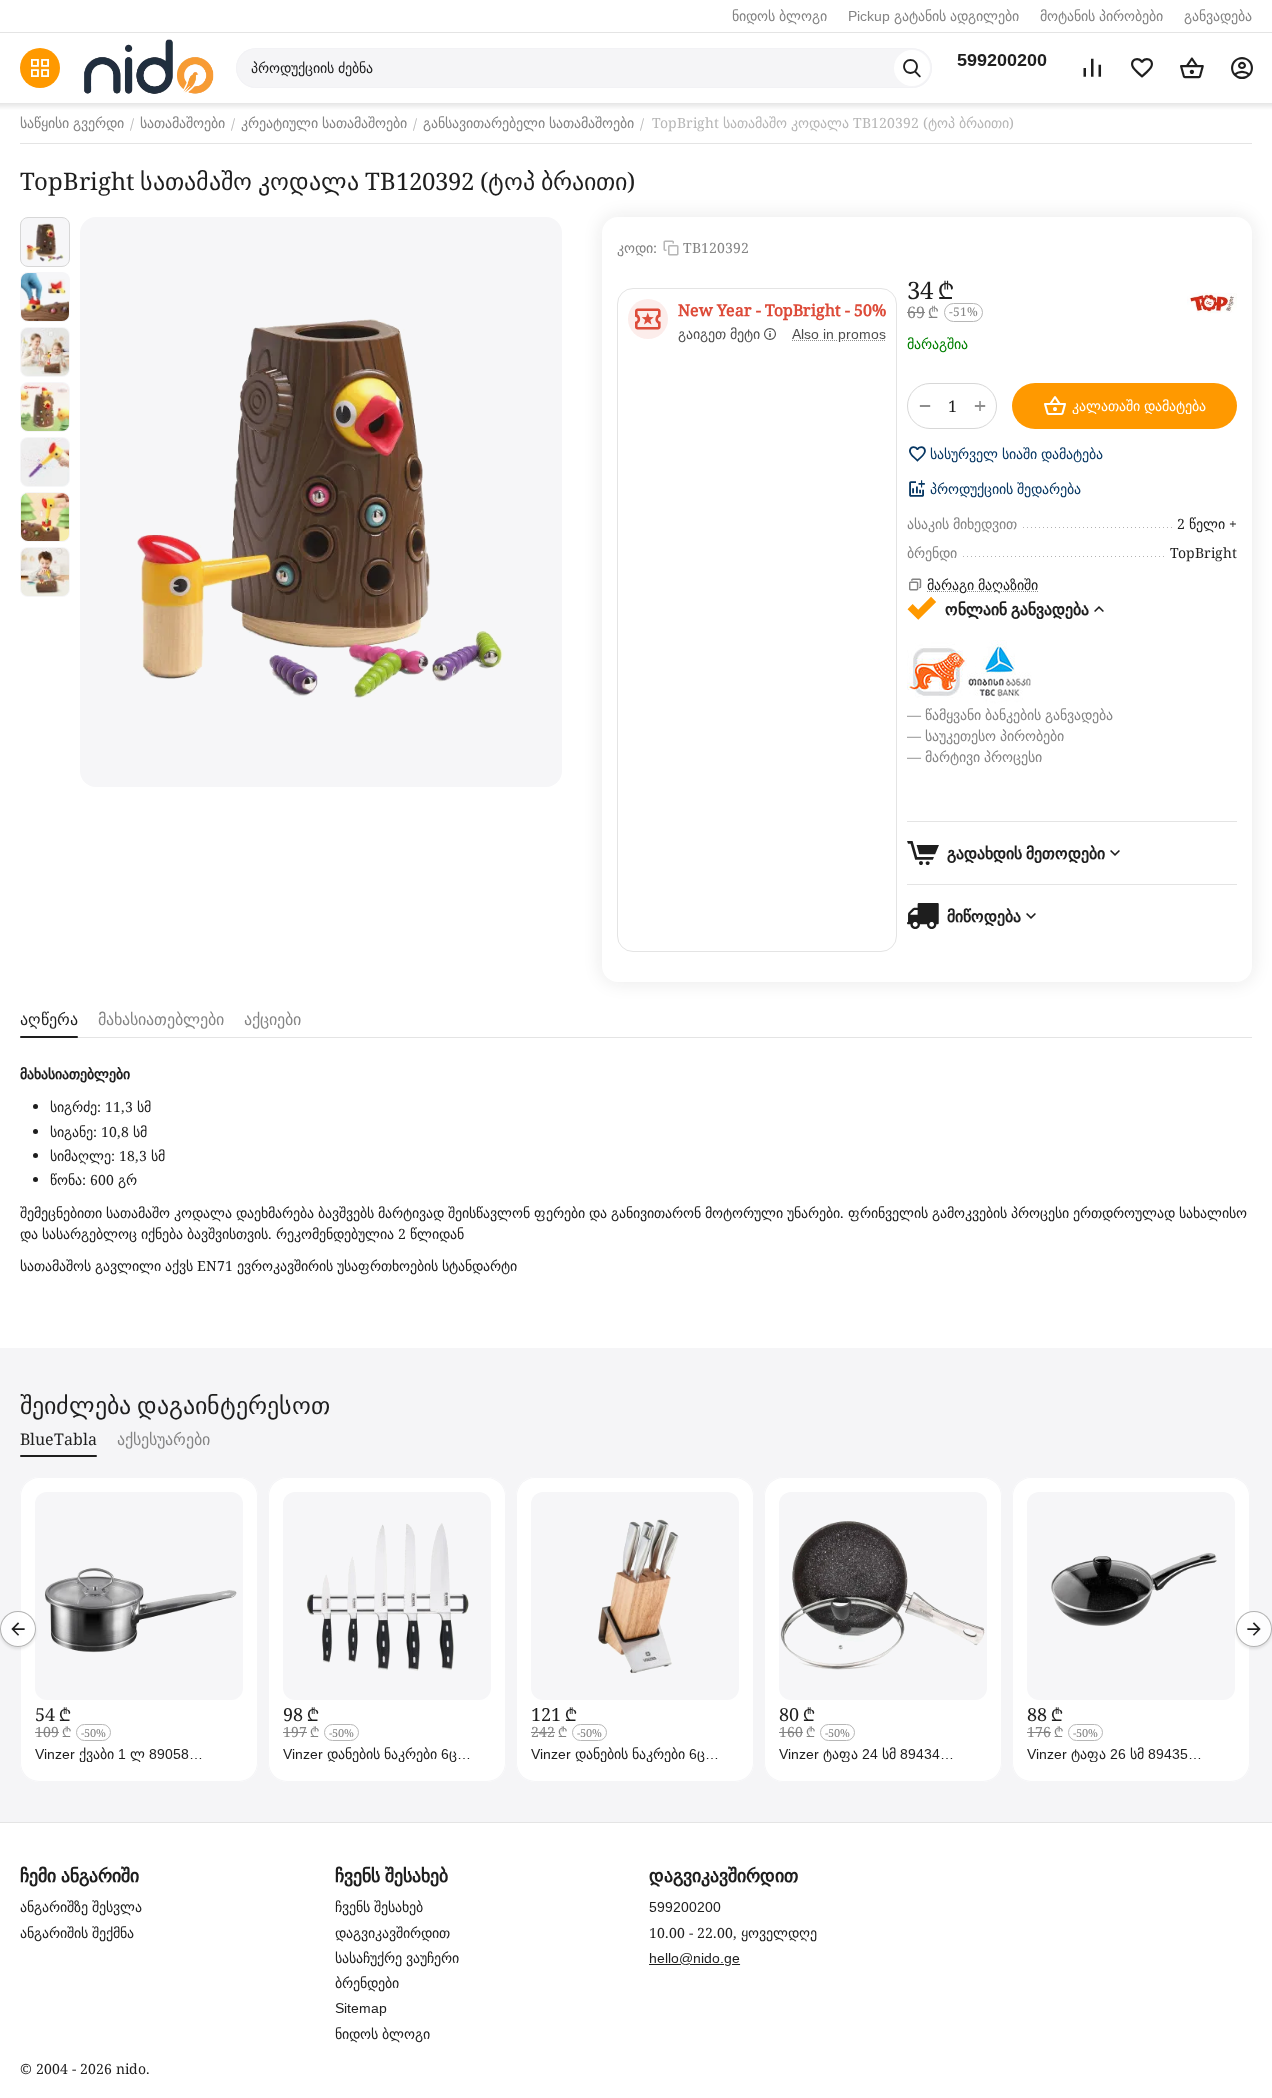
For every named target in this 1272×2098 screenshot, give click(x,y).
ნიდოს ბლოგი (779, 16)
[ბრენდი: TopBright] (1212, 303)
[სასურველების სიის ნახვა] (1142, 68)
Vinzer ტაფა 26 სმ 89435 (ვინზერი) (1107, 1754)
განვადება (1218, 16)
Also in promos (839, 334)
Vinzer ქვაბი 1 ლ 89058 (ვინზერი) (112, 1754)
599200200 (1002, 60)
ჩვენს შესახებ (379, 1907)
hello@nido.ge (694, 1958)
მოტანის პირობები (1101, 16)
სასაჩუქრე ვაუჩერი (397, 1958)
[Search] (912, 68)
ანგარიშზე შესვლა (81, 1907)
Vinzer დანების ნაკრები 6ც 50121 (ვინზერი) (618, 1754)
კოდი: (637, 247)
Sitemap (361, 2008)
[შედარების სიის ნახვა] (1092, 68)
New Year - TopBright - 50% (782, 310)
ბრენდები (367, 1983)
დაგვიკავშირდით (392, 1933)
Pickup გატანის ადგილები (933, 16)
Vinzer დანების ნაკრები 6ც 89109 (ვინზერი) (370, 1754)
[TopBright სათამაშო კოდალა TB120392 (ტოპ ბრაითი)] (321, 502)
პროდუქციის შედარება (1005, 489)
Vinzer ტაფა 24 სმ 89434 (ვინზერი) (859, 1754)
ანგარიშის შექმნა (77, 1933)
